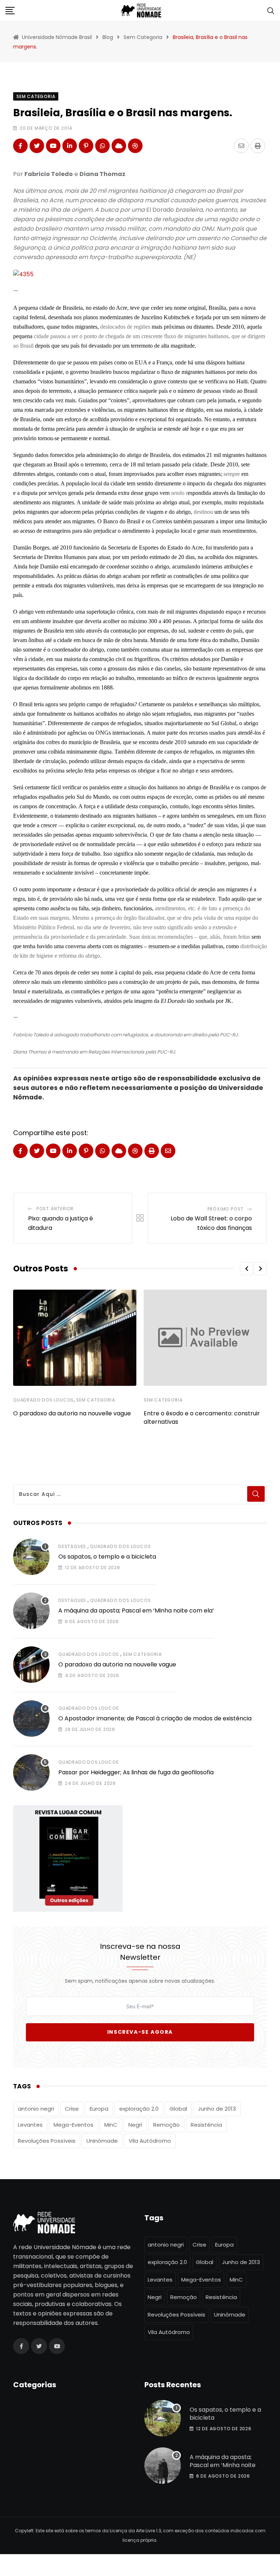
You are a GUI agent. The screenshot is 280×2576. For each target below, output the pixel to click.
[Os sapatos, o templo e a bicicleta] (31, 1557)
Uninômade (102, 2141)
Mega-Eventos (73, 2125)
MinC (111, 2125)
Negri (135, 2125)
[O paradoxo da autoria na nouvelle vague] (31, 1665)
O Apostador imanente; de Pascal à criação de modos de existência (155, 1718)
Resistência (206, 2125)
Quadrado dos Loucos (43, 1400)
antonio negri (36, 2109)
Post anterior (55, 1209)
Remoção (166, 2125)
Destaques (72, 1546)
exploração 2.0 (139, 2109)
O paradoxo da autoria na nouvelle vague (72, 1413)
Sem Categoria (96, 1400)
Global (178, 2109)
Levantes (30, 2125)
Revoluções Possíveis (47, 2141)
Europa (99, 2109)
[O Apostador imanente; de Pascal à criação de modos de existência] (31, 1719)
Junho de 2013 (217, 2109)
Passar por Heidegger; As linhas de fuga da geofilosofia (136, 1772)
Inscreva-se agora (140, 2032)
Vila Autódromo (150, 2141)
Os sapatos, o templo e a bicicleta (107, 1557)
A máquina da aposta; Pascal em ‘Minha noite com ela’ (136, 1611)
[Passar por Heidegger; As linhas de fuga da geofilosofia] (31, 1772)
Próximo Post (226, 1209)
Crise (72, 2109)
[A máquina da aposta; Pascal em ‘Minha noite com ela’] (31, 1611)
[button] (246, 1269)
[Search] (271, 10)
